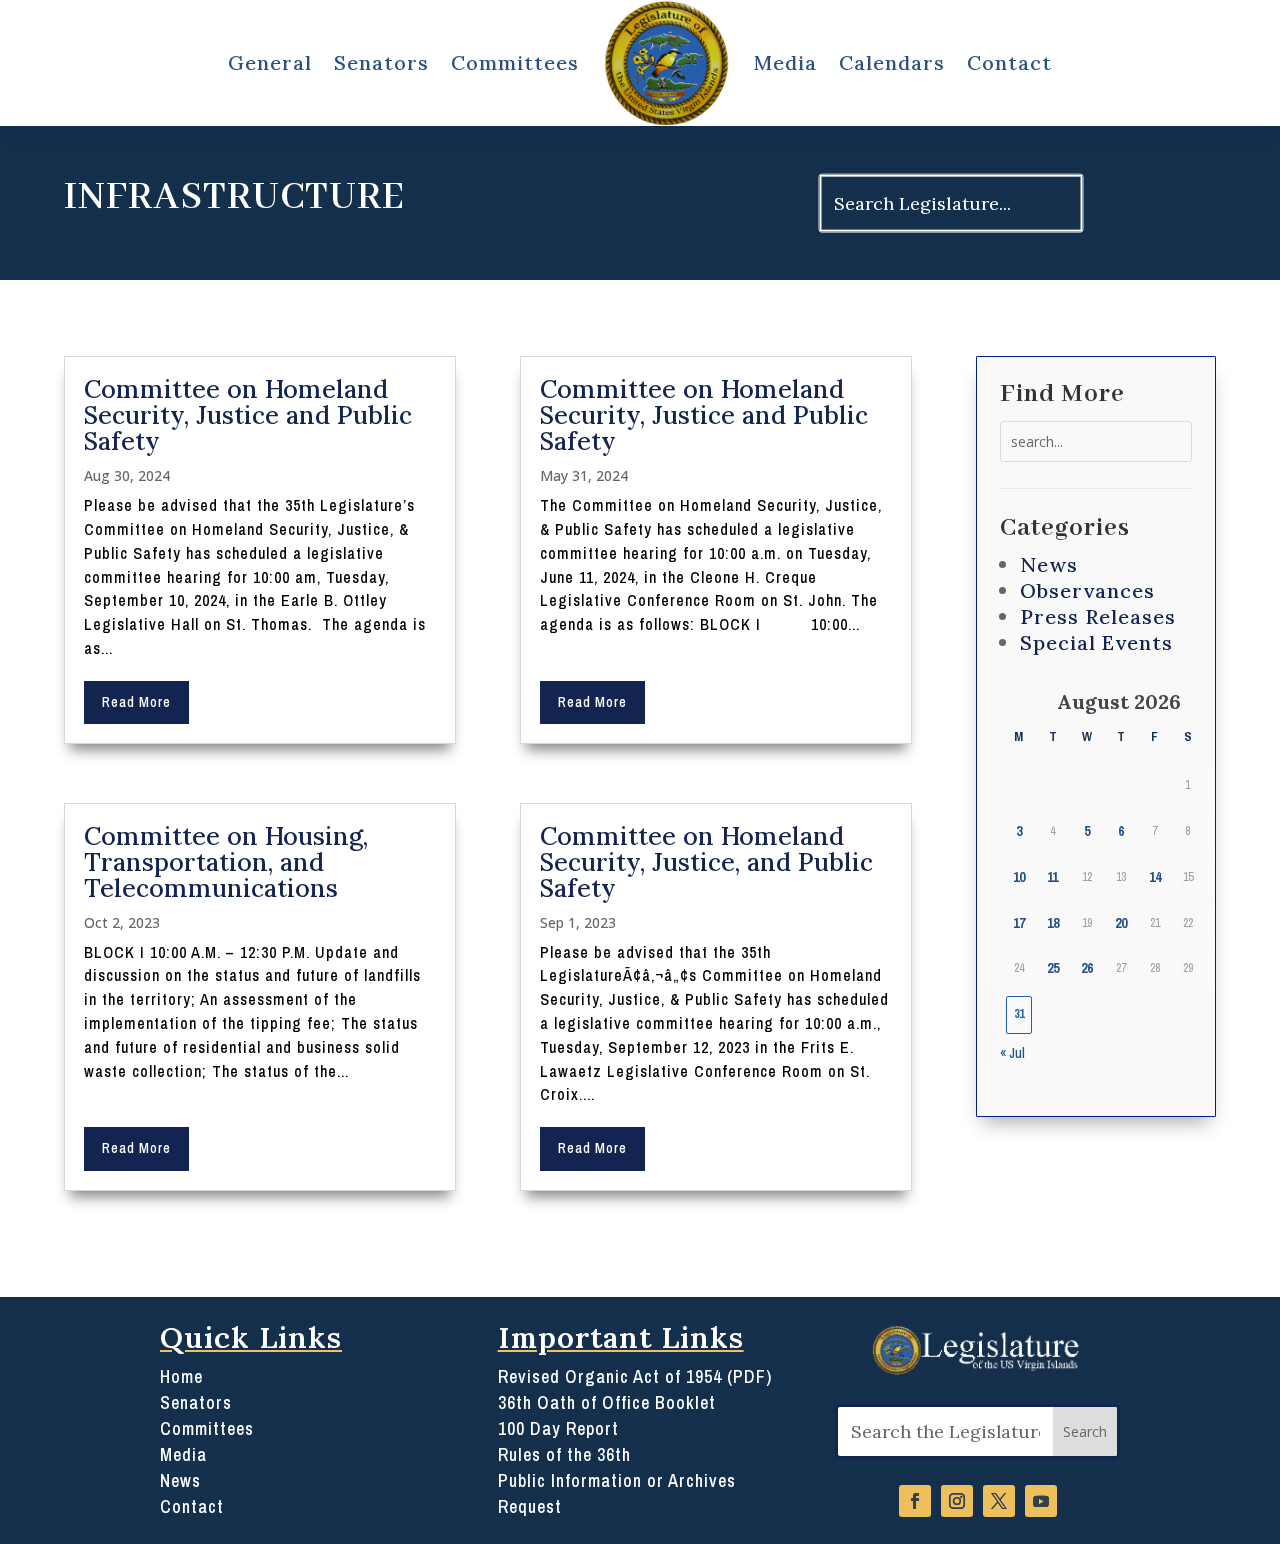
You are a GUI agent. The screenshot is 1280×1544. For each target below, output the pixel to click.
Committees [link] (515, 62)
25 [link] (1053, 968)
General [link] (270, 62)
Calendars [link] (892, 62)
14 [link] (1155, 877)
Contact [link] (1009, 62)
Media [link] (785, 62)
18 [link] (1053, 923)
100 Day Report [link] (558, 1429)
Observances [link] (1087, 590)
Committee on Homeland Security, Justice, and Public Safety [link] (706, 862)
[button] (1085, 1431)
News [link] (1049, 564)
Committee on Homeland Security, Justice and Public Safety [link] (248, 415)
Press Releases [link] (1098, 616)
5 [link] (1087, 831)
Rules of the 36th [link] (564, 1455)
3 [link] (1019, 831)
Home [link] (181, 1377)
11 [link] (1052, 877)
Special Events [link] (1096, 642)
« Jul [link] (1012, 1053)
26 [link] (1087, 968)
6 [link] (1121, 831)
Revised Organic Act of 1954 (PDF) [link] (635, 1377)
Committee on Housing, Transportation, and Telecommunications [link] (226, 862)
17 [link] (1019, 923)
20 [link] (1121, 923)
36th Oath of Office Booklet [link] (607, 1403)
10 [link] (1019, 877)
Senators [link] (381, 62)
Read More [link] (136, 702)
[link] (667, 63)
